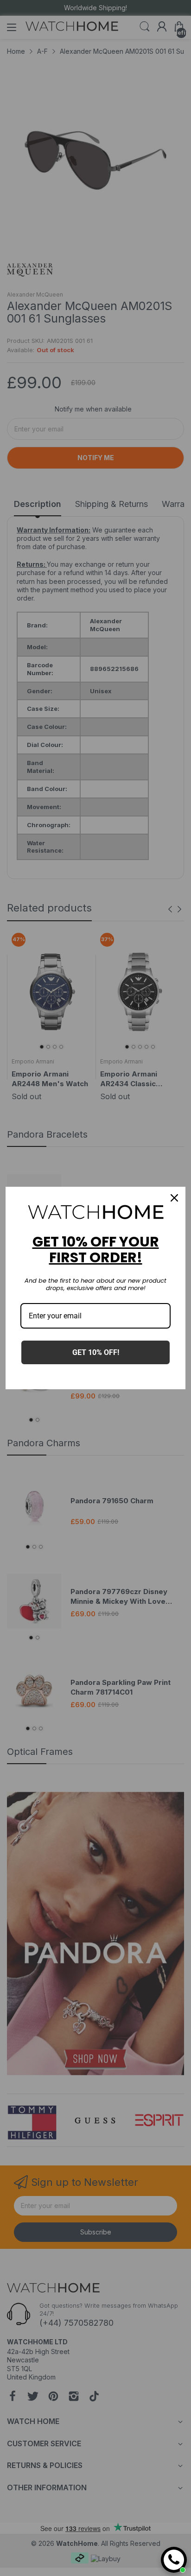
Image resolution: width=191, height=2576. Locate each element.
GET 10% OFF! (96, 1352)
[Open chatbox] (174, 2560)
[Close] (174, 1198)
